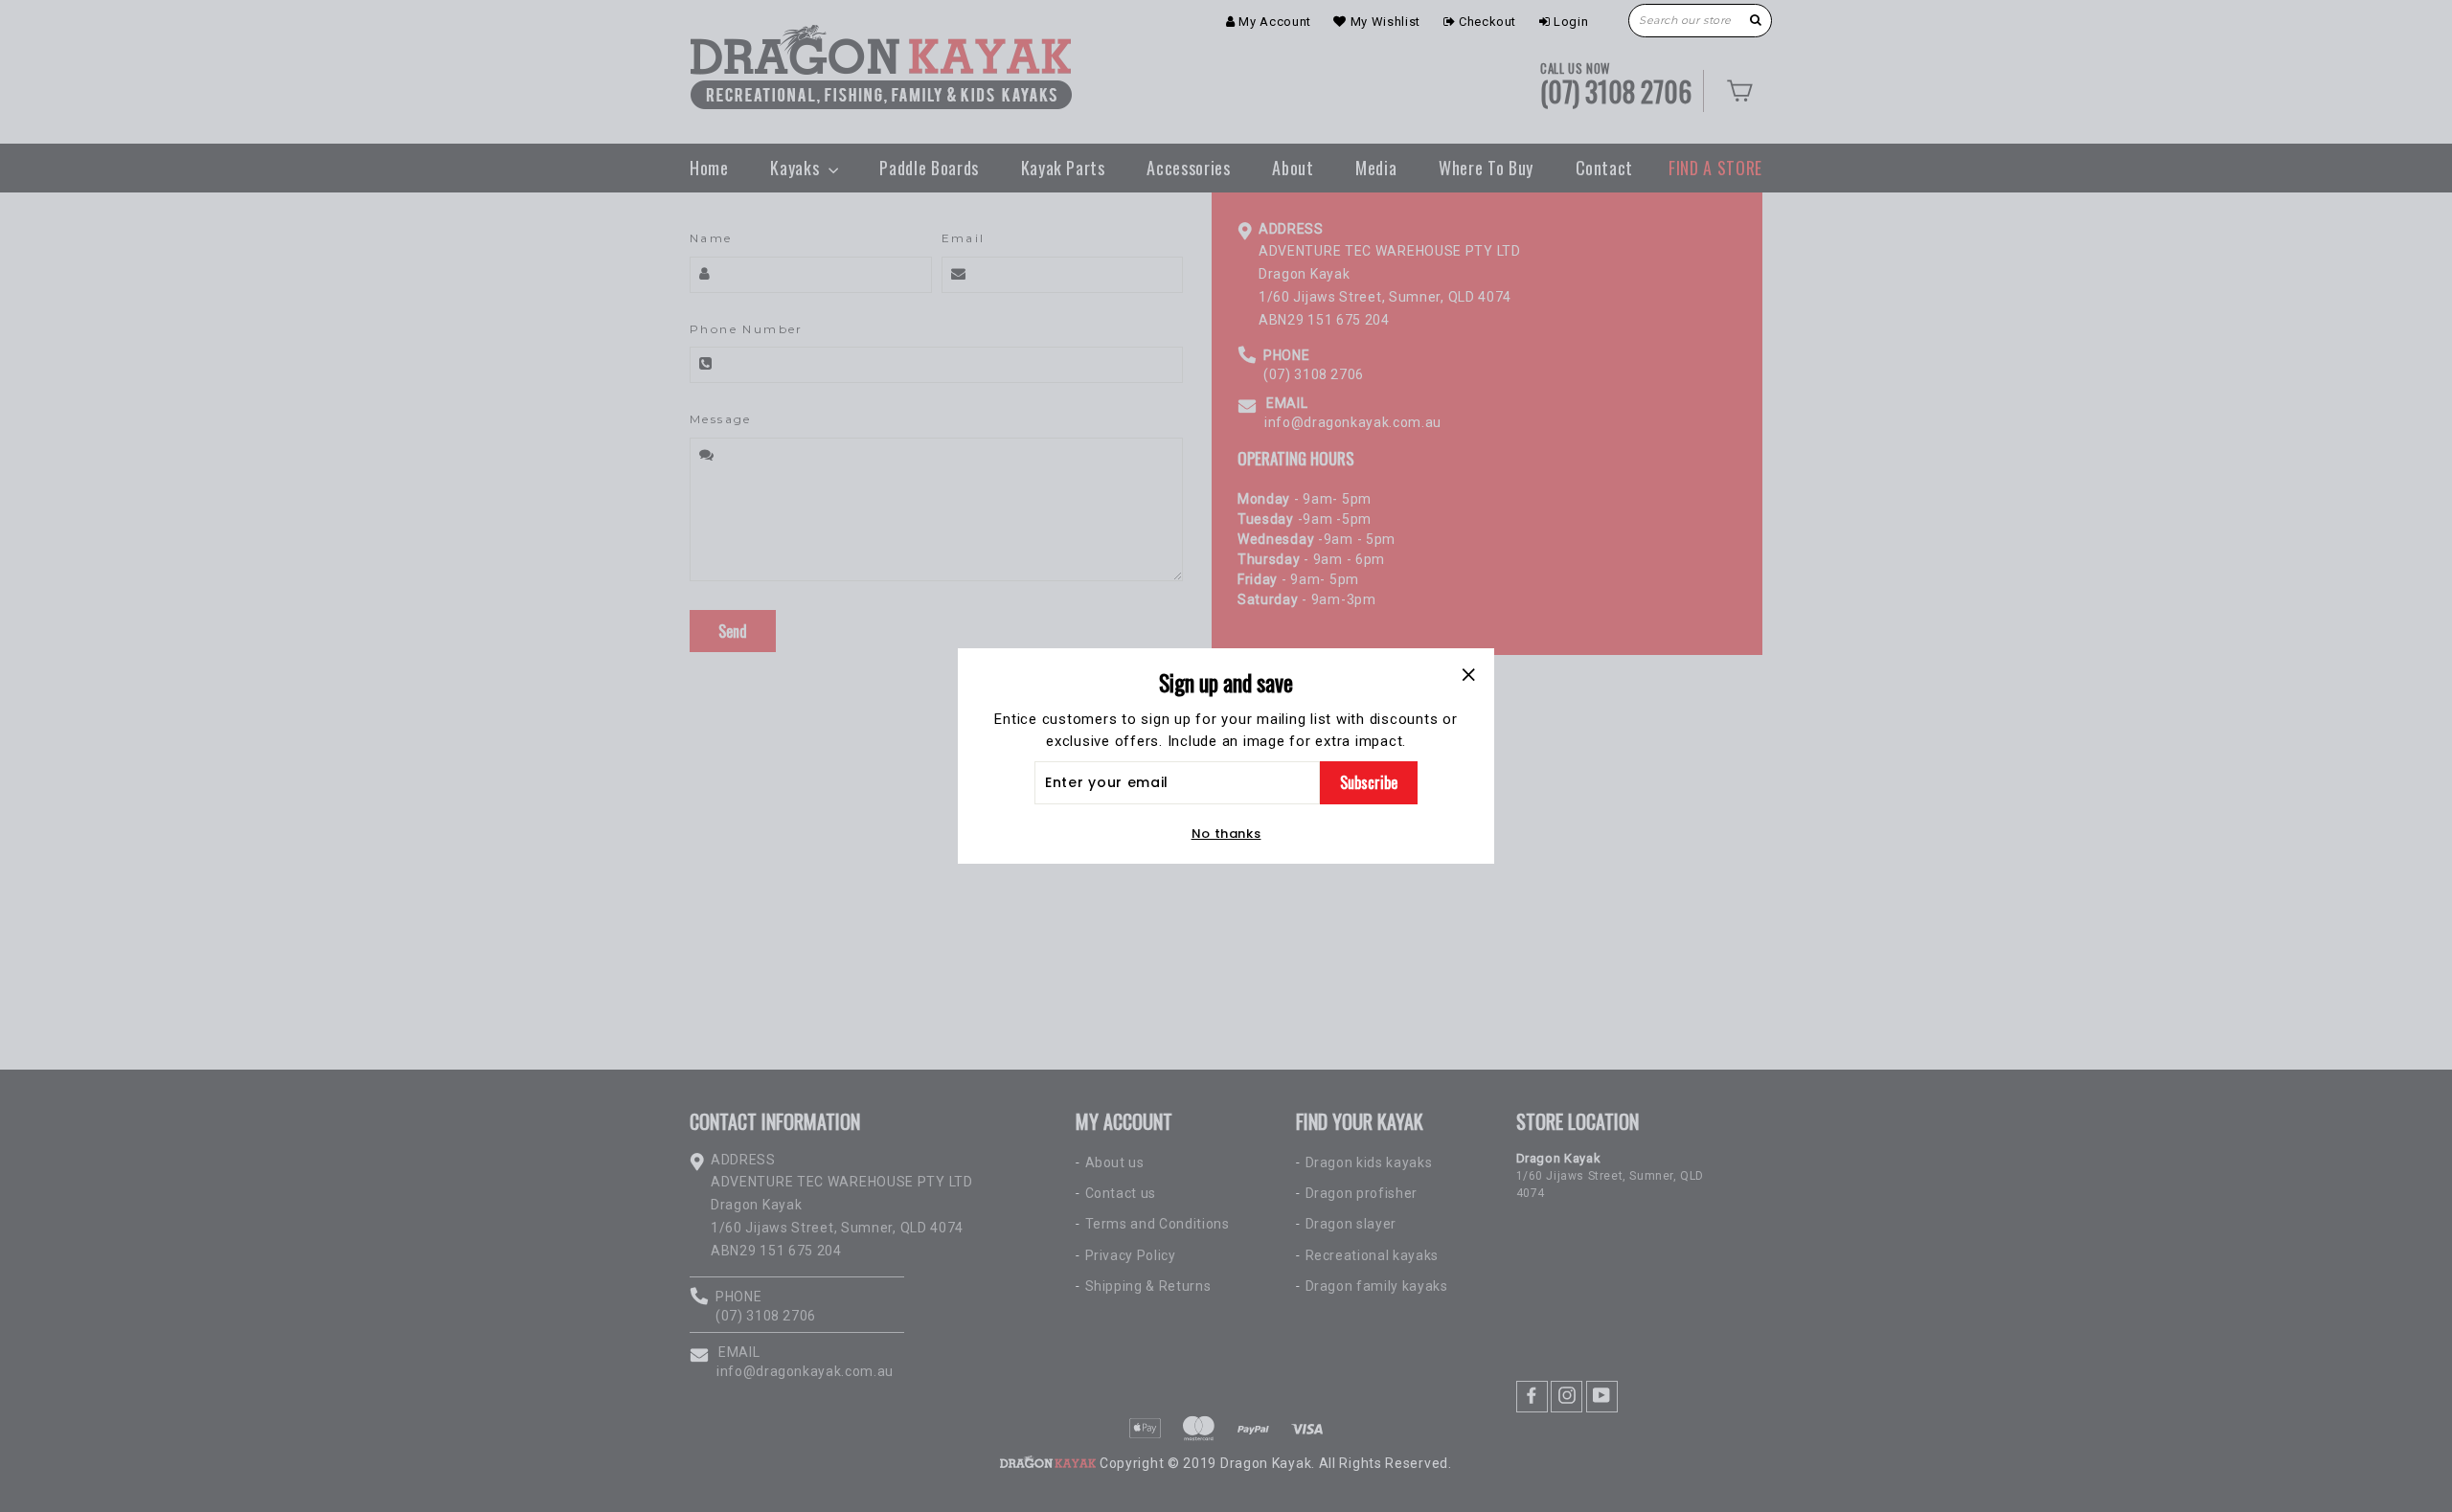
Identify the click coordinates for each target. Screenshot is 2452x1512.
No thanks (1226, 834)
